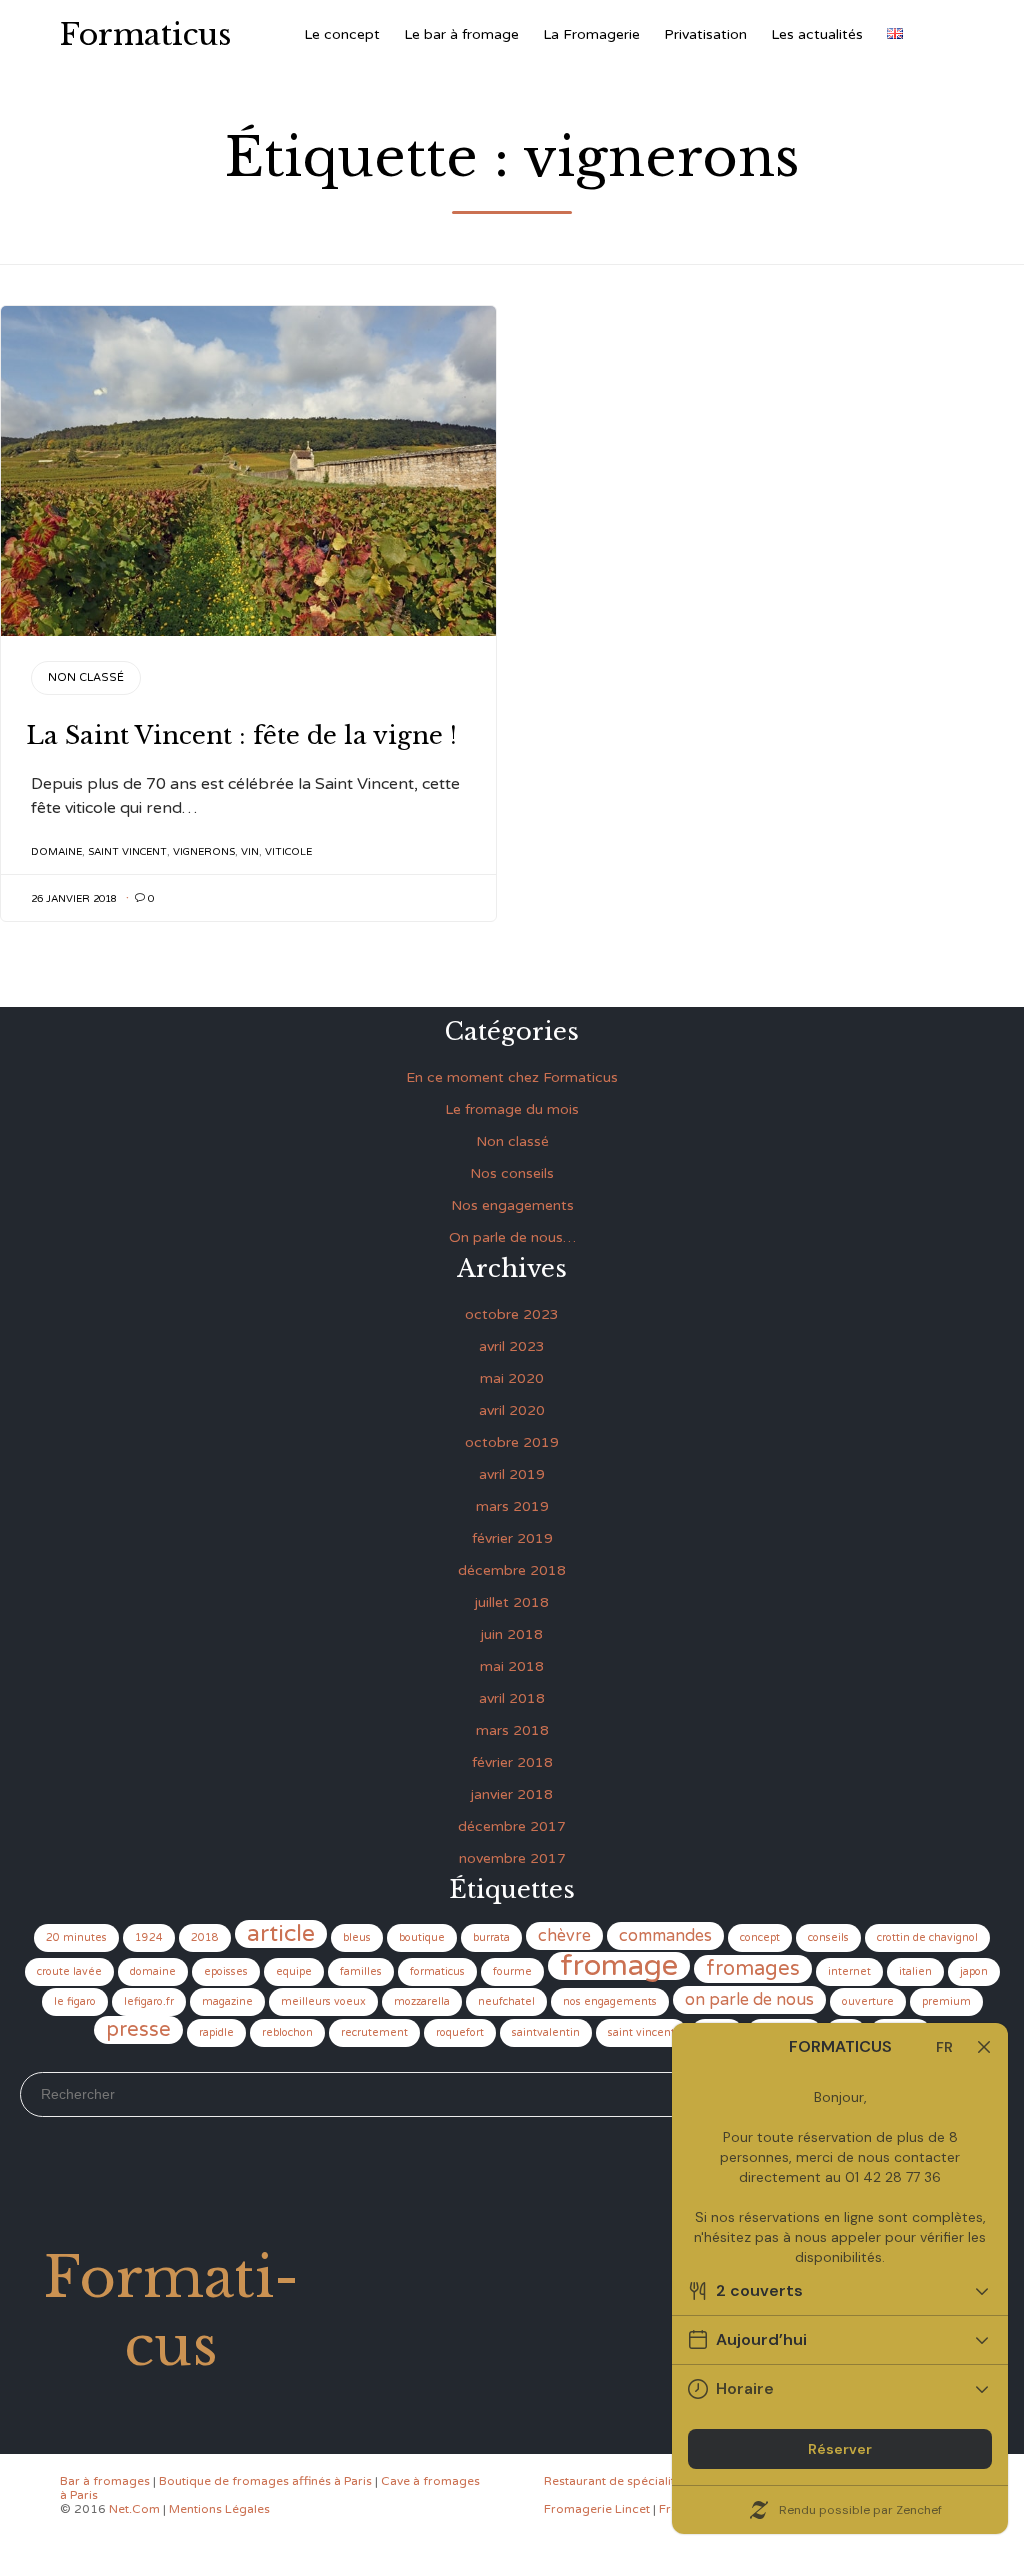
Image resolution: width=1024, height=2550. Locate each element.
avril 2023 (512, 1346)
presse (138, 2030)
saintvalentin (546, 2032)
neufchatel (506, 2001)
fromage (619, 1966)
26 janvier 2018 (74, 899)
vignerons (204, 852)
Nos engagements (512, 1205)
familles (361, 1971)
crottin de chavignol (927, 1937)
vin (250, 852)
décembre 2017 (512, 1826)
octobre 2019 (512, 1442)
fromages (753, 1969)
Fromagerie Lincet (597, 2509)
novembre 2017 (512, 1858)
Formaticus (145, 35)
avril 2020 (512, 1410)
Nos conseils (512, 1173)
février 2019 (512, 1538)
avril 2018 (512, 1698)
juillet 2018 (512, 1602)
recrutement (374, 2032)
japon (974, 1971)
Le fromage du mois (512, 1109)
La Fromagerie (591, 34)
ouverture (868, 2001)
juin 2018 (512, 1634)
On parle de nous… (512, 1237)
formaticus (437, 1971)
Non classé (86, 677)
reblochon (287, 2032)
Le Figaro (75, 2001)
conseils (828, 1937)
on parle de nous (749, 2000)
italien (915, 1971)
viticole (288, 852)
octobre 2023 (512, 1314)
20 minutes (76, 1937)
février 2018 (512, 1762)
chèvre (564, 1936)
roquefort (460, 2032)
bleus (357, 1937)
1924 (149, 1937)
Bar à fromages (105, 2481)
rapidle (216, 2032)
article (281, 1934)
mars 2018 (512, 1730)
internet (849, 1971)
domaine (56, 852)
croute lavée (69, 1971)
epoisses (226, 1971)
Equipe (294, 1971)
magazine (227, 2001)
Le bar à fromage (461, 34)
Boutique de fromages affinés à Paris (265, 2481)
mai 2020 (512, 1378)
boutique (422, 1937)
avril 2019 (512, 1474)
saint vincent (127, 852)
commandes (665, 1936)
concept (760, 1937)
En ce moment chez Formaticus (512, 1077)
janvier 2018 (512, 1794)
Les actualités (817, 34)
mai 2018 (512, 1666)
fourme (512, 1971)
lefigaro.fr (149, 2001)
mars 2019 (512, 1506)
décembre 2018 (512, 1570)
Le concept (342, 34)
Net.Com (134, 2509)
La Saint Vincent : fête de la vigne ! (241, 735)
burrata (491, 1937)
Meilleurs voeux (323, 2001)
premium (946, 2001)
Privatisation (705, 34)
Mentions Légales (219, 2509)
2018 (205, 1937)
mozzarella (422, 2001)
